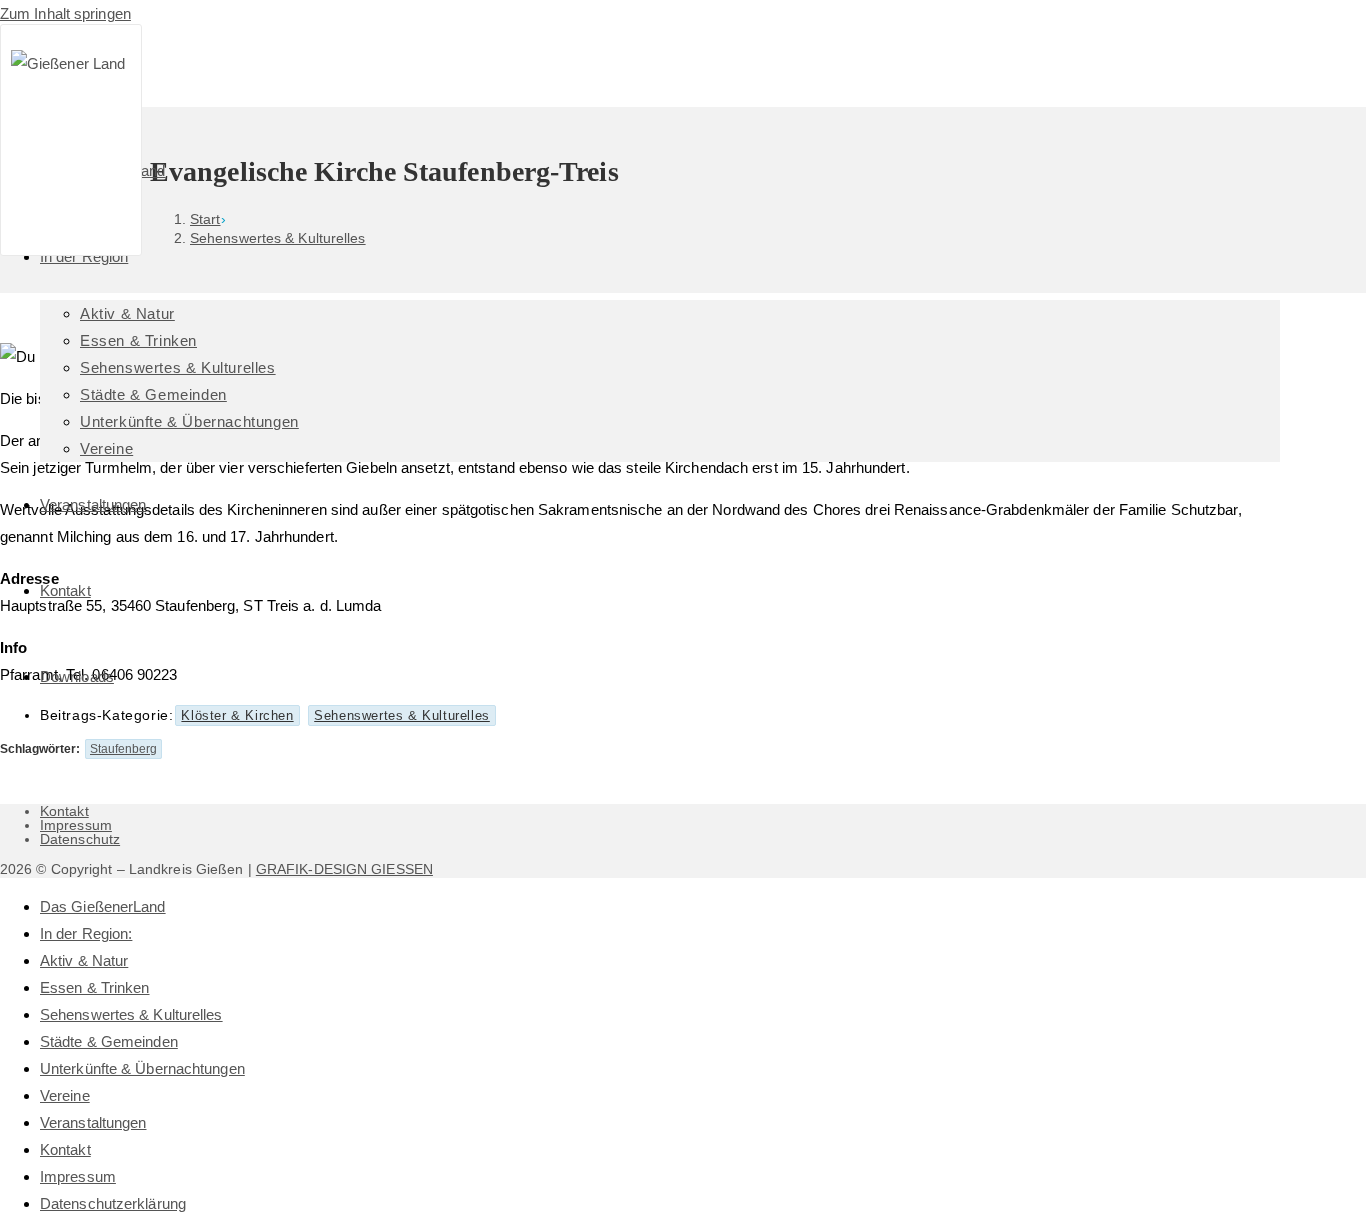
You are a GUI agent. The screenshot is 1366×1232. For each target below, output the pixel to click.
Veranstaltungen (93, 1122)
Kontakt (64, 811)
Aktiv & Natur (84, 960)
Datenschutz (80, 839)
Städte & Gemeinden (109, 1041)
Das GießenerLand (103, 906)
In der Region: (86, 933)
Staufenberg (123, 749)
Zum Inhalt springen (65, 13)
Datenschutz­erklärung (113, 1203)
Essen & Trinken (95, 987)
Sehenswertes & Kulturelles (131, 1014)
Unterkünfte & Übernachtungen (142, 1068)
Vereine (65, 1095)
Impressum (76, 825)
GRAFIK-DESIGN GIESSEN (344, 869)
